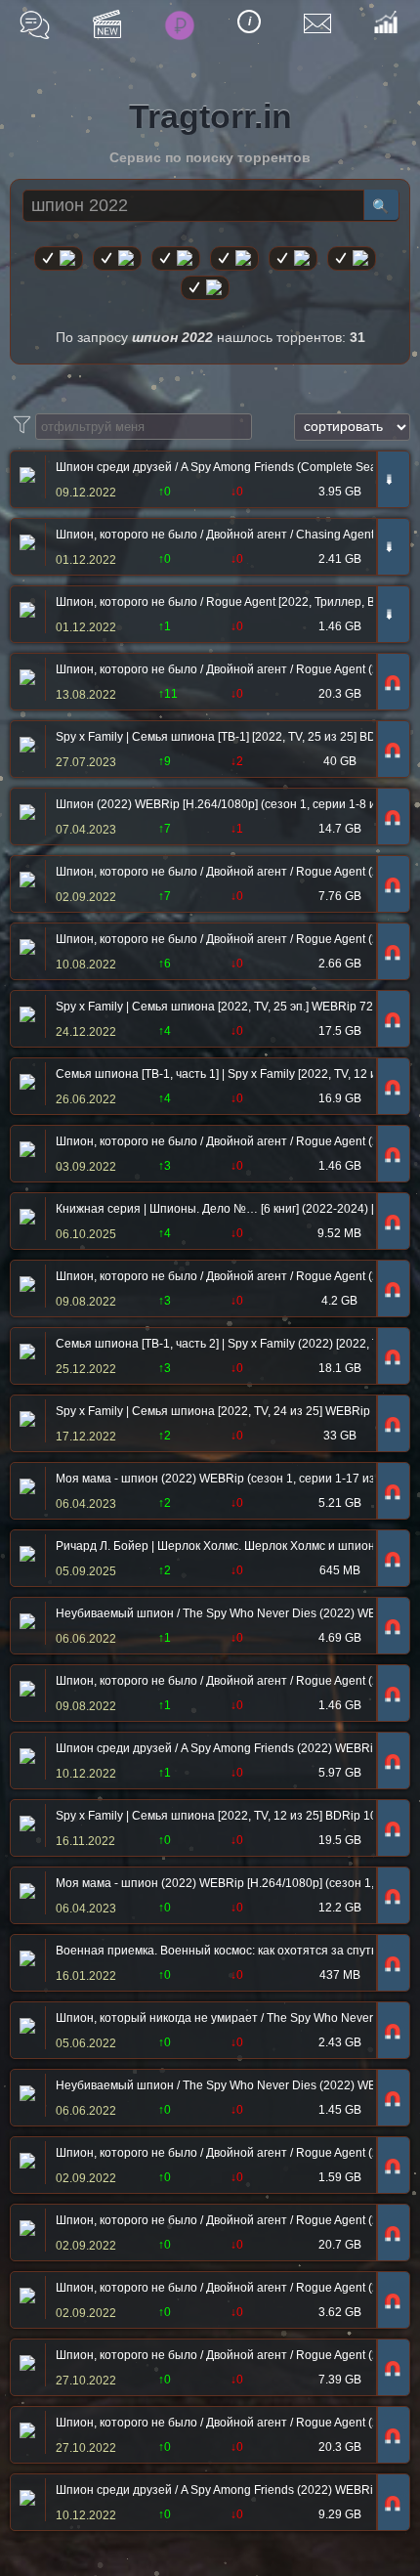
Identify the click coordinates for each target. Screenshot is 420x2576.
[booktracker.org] (293, 258)
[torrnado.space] (352, 258)
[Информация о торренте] (25, 477)
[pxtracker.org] (205, 288)
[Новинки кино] (107, 24)
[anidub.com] (176, 258)
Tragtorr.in (210, 116)
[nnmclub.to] (117, 258)
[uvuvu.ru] (234, 258)
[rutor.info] (59, 258)
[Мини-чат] (35, 25)
